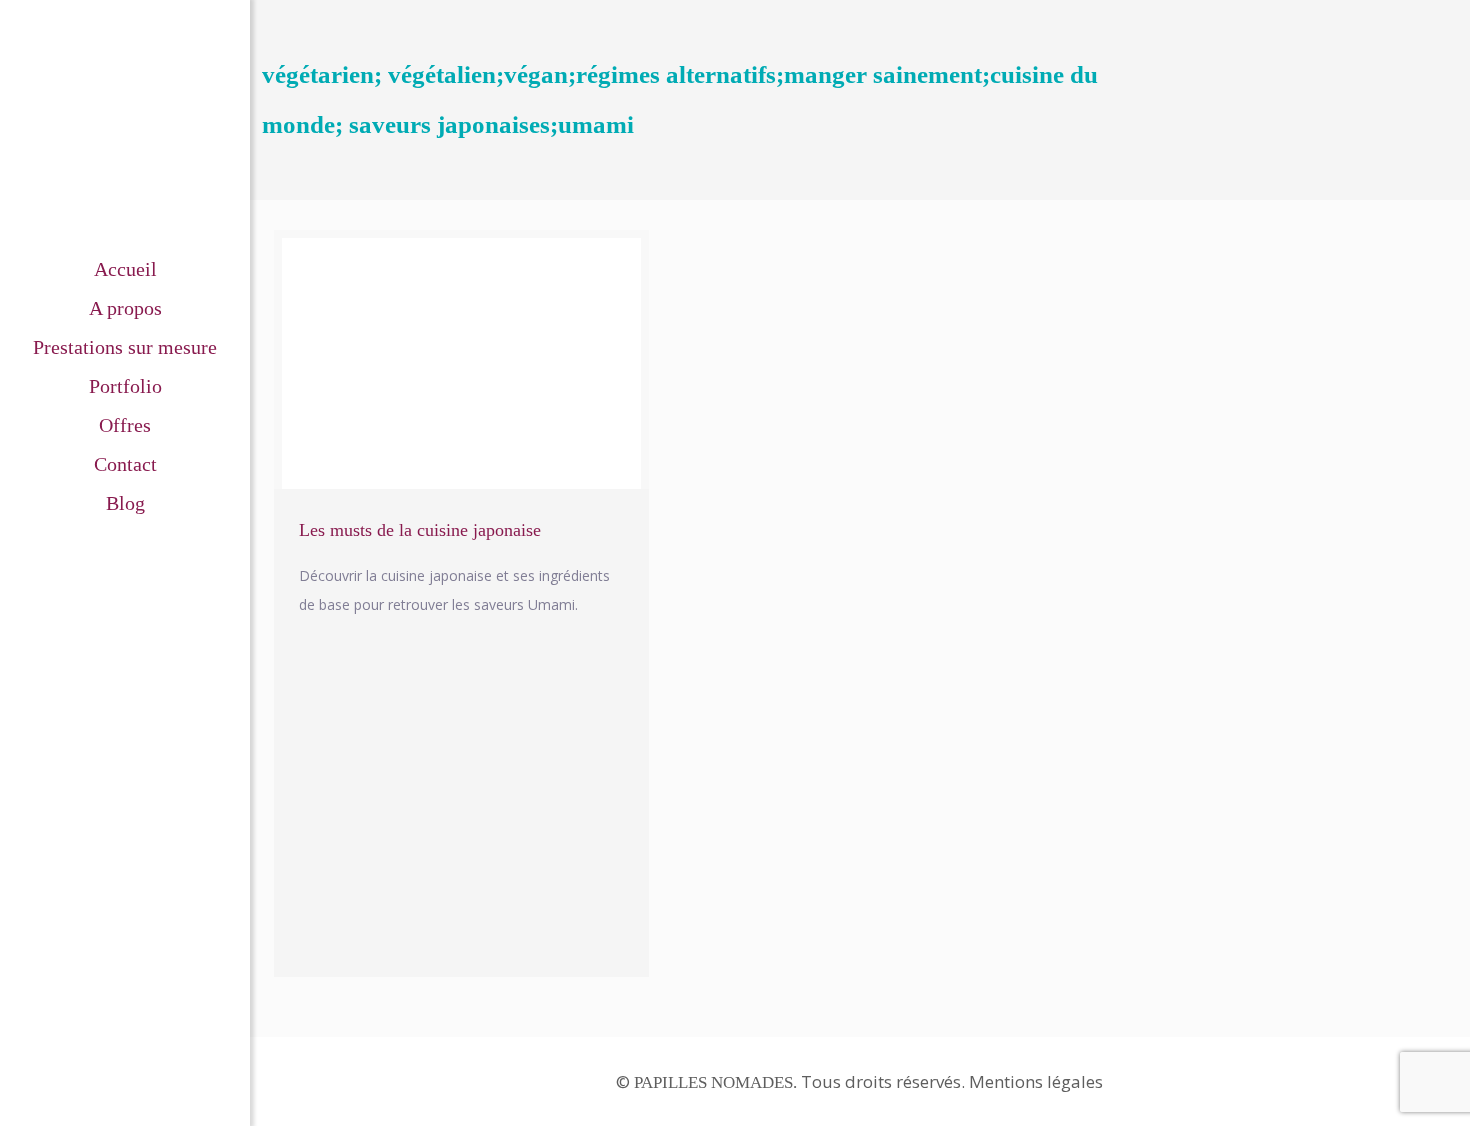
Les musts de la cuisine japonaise (420, 530)
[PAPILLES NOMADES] (125, 125)
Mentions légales (1036, 1081)
